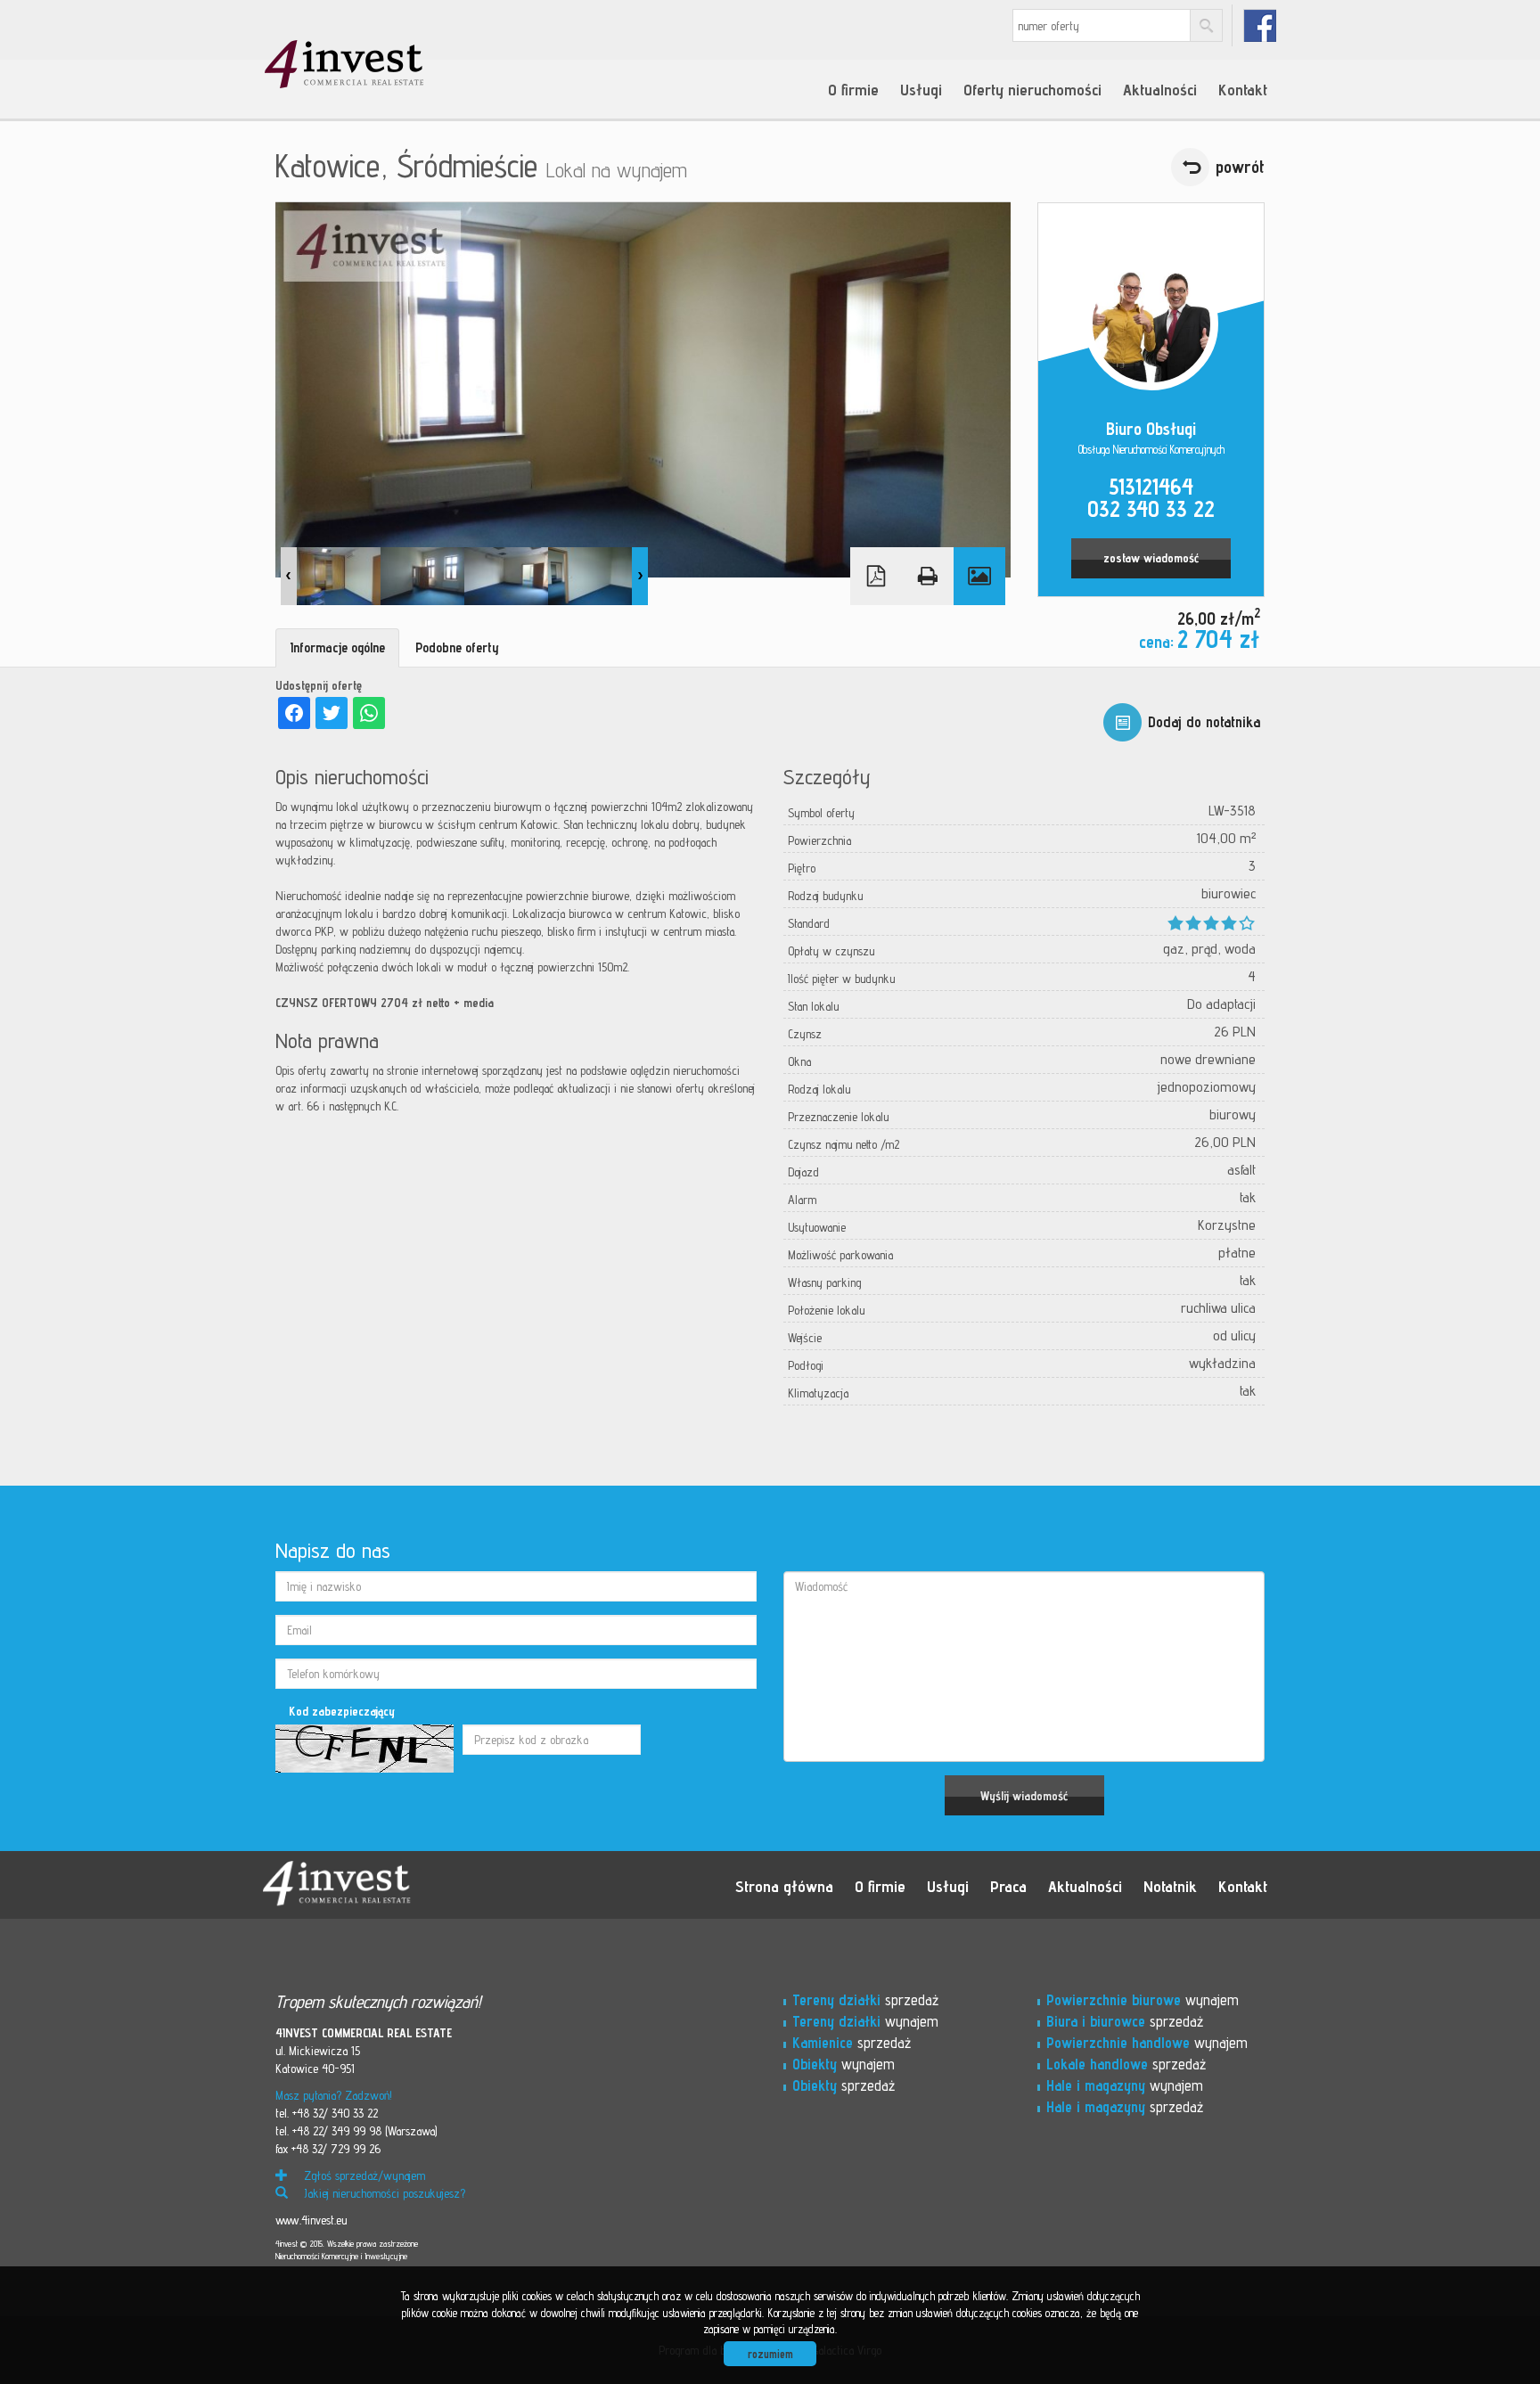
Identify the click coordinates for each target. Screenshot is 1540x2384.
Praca (1008, 1886)
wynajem (865, 2021)
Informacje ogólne (337, 647)
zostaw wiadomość (1151, 558)
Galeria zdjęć (979, 576)
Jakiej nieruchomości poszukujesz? (383, 2193)
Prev (289, 576)
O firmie (853, 89)
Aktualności (1160, 89)
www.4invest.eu (311, 2220)
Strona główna (784, 1886)
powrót (1240, 167)
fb (1260, 25)
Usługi (921, 89)
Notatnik (1170, 1886)
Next (640, 576)
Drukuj (928, 576)
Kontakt (1243, 89)
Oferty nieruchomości (1032, 89)
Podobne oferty (457, 647)
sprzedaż (865, 2000)
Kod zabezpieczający (342, 1711)
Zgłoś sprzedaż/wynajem (363, 2175)
